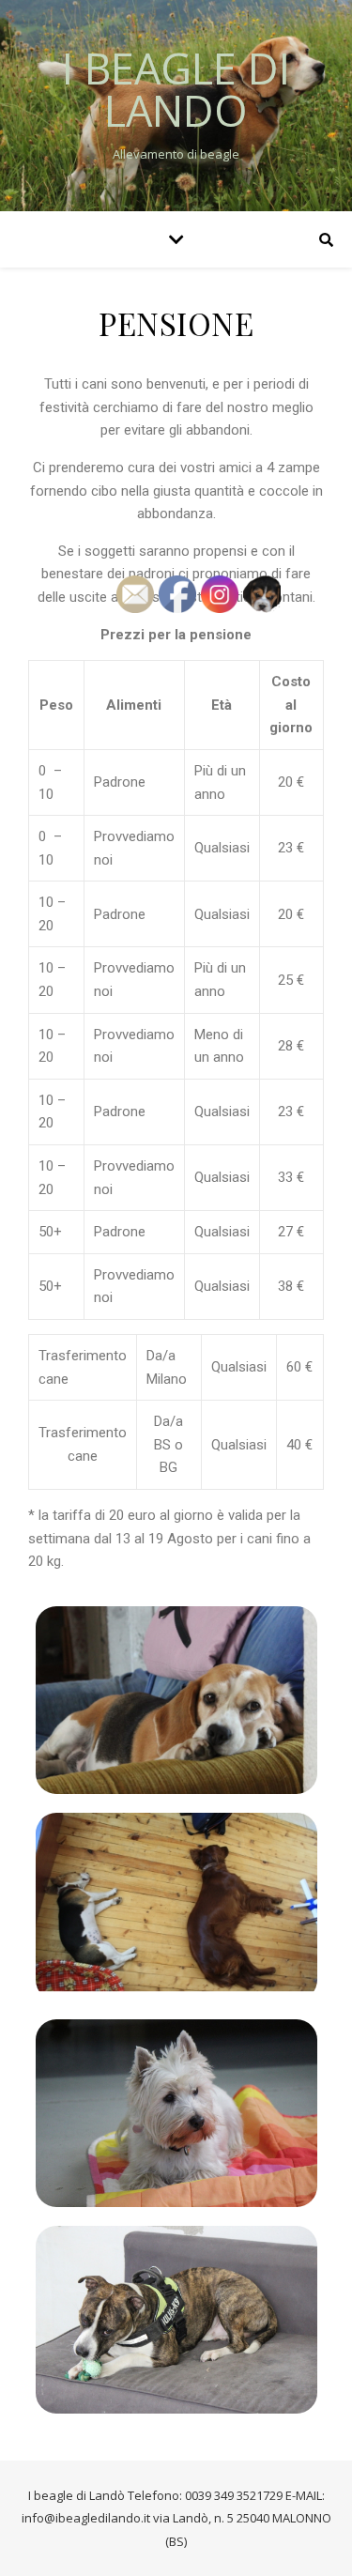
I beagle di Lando (176, 89)
